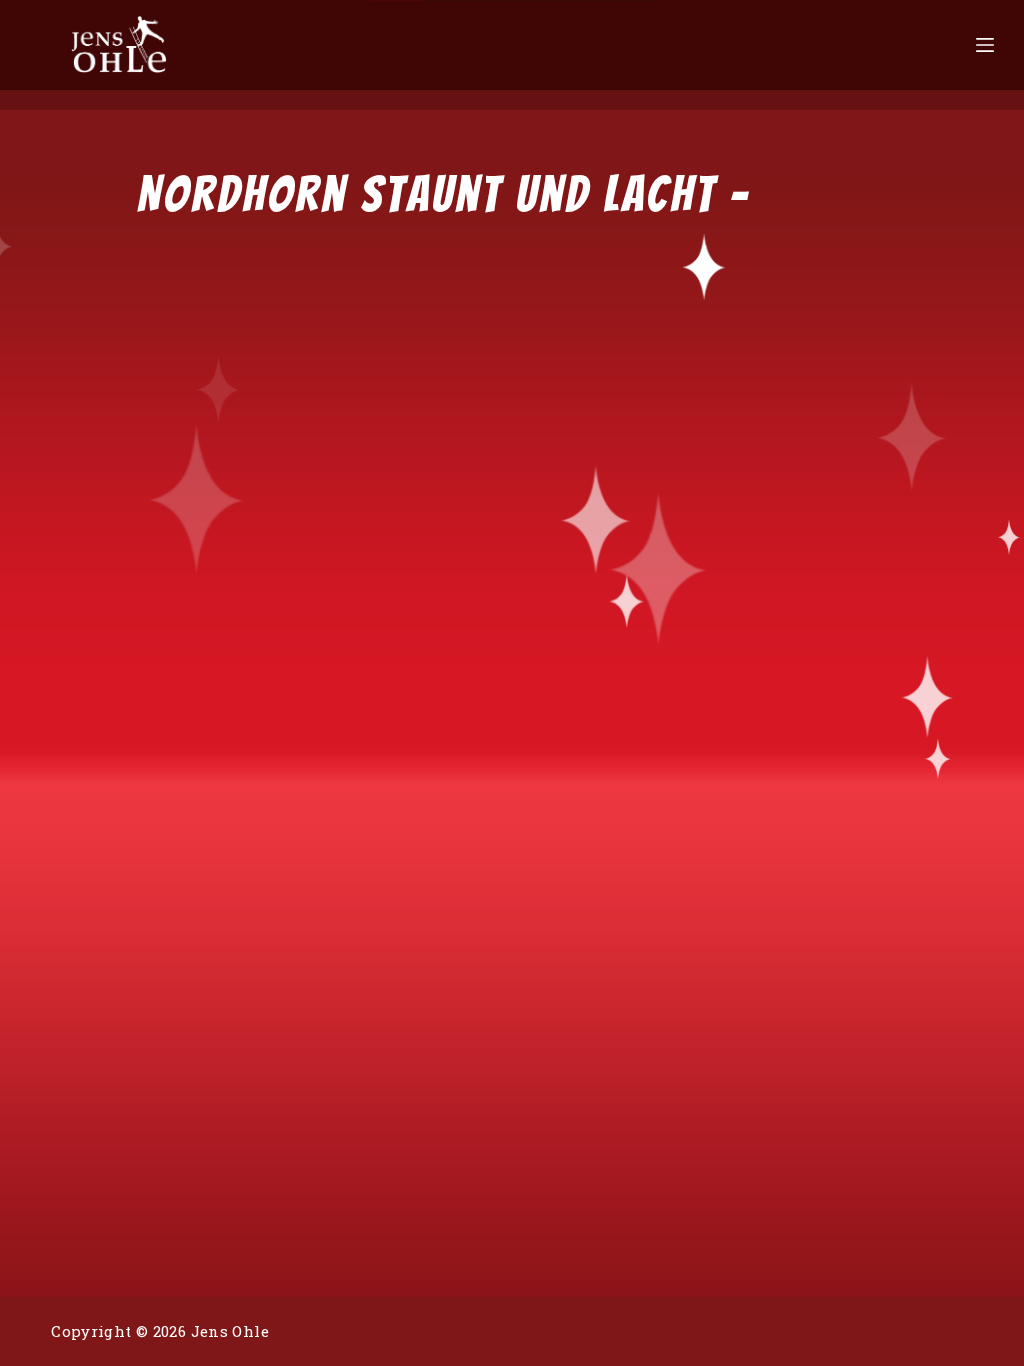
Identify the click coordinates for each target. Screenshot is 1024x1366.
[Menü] (985, 45)
